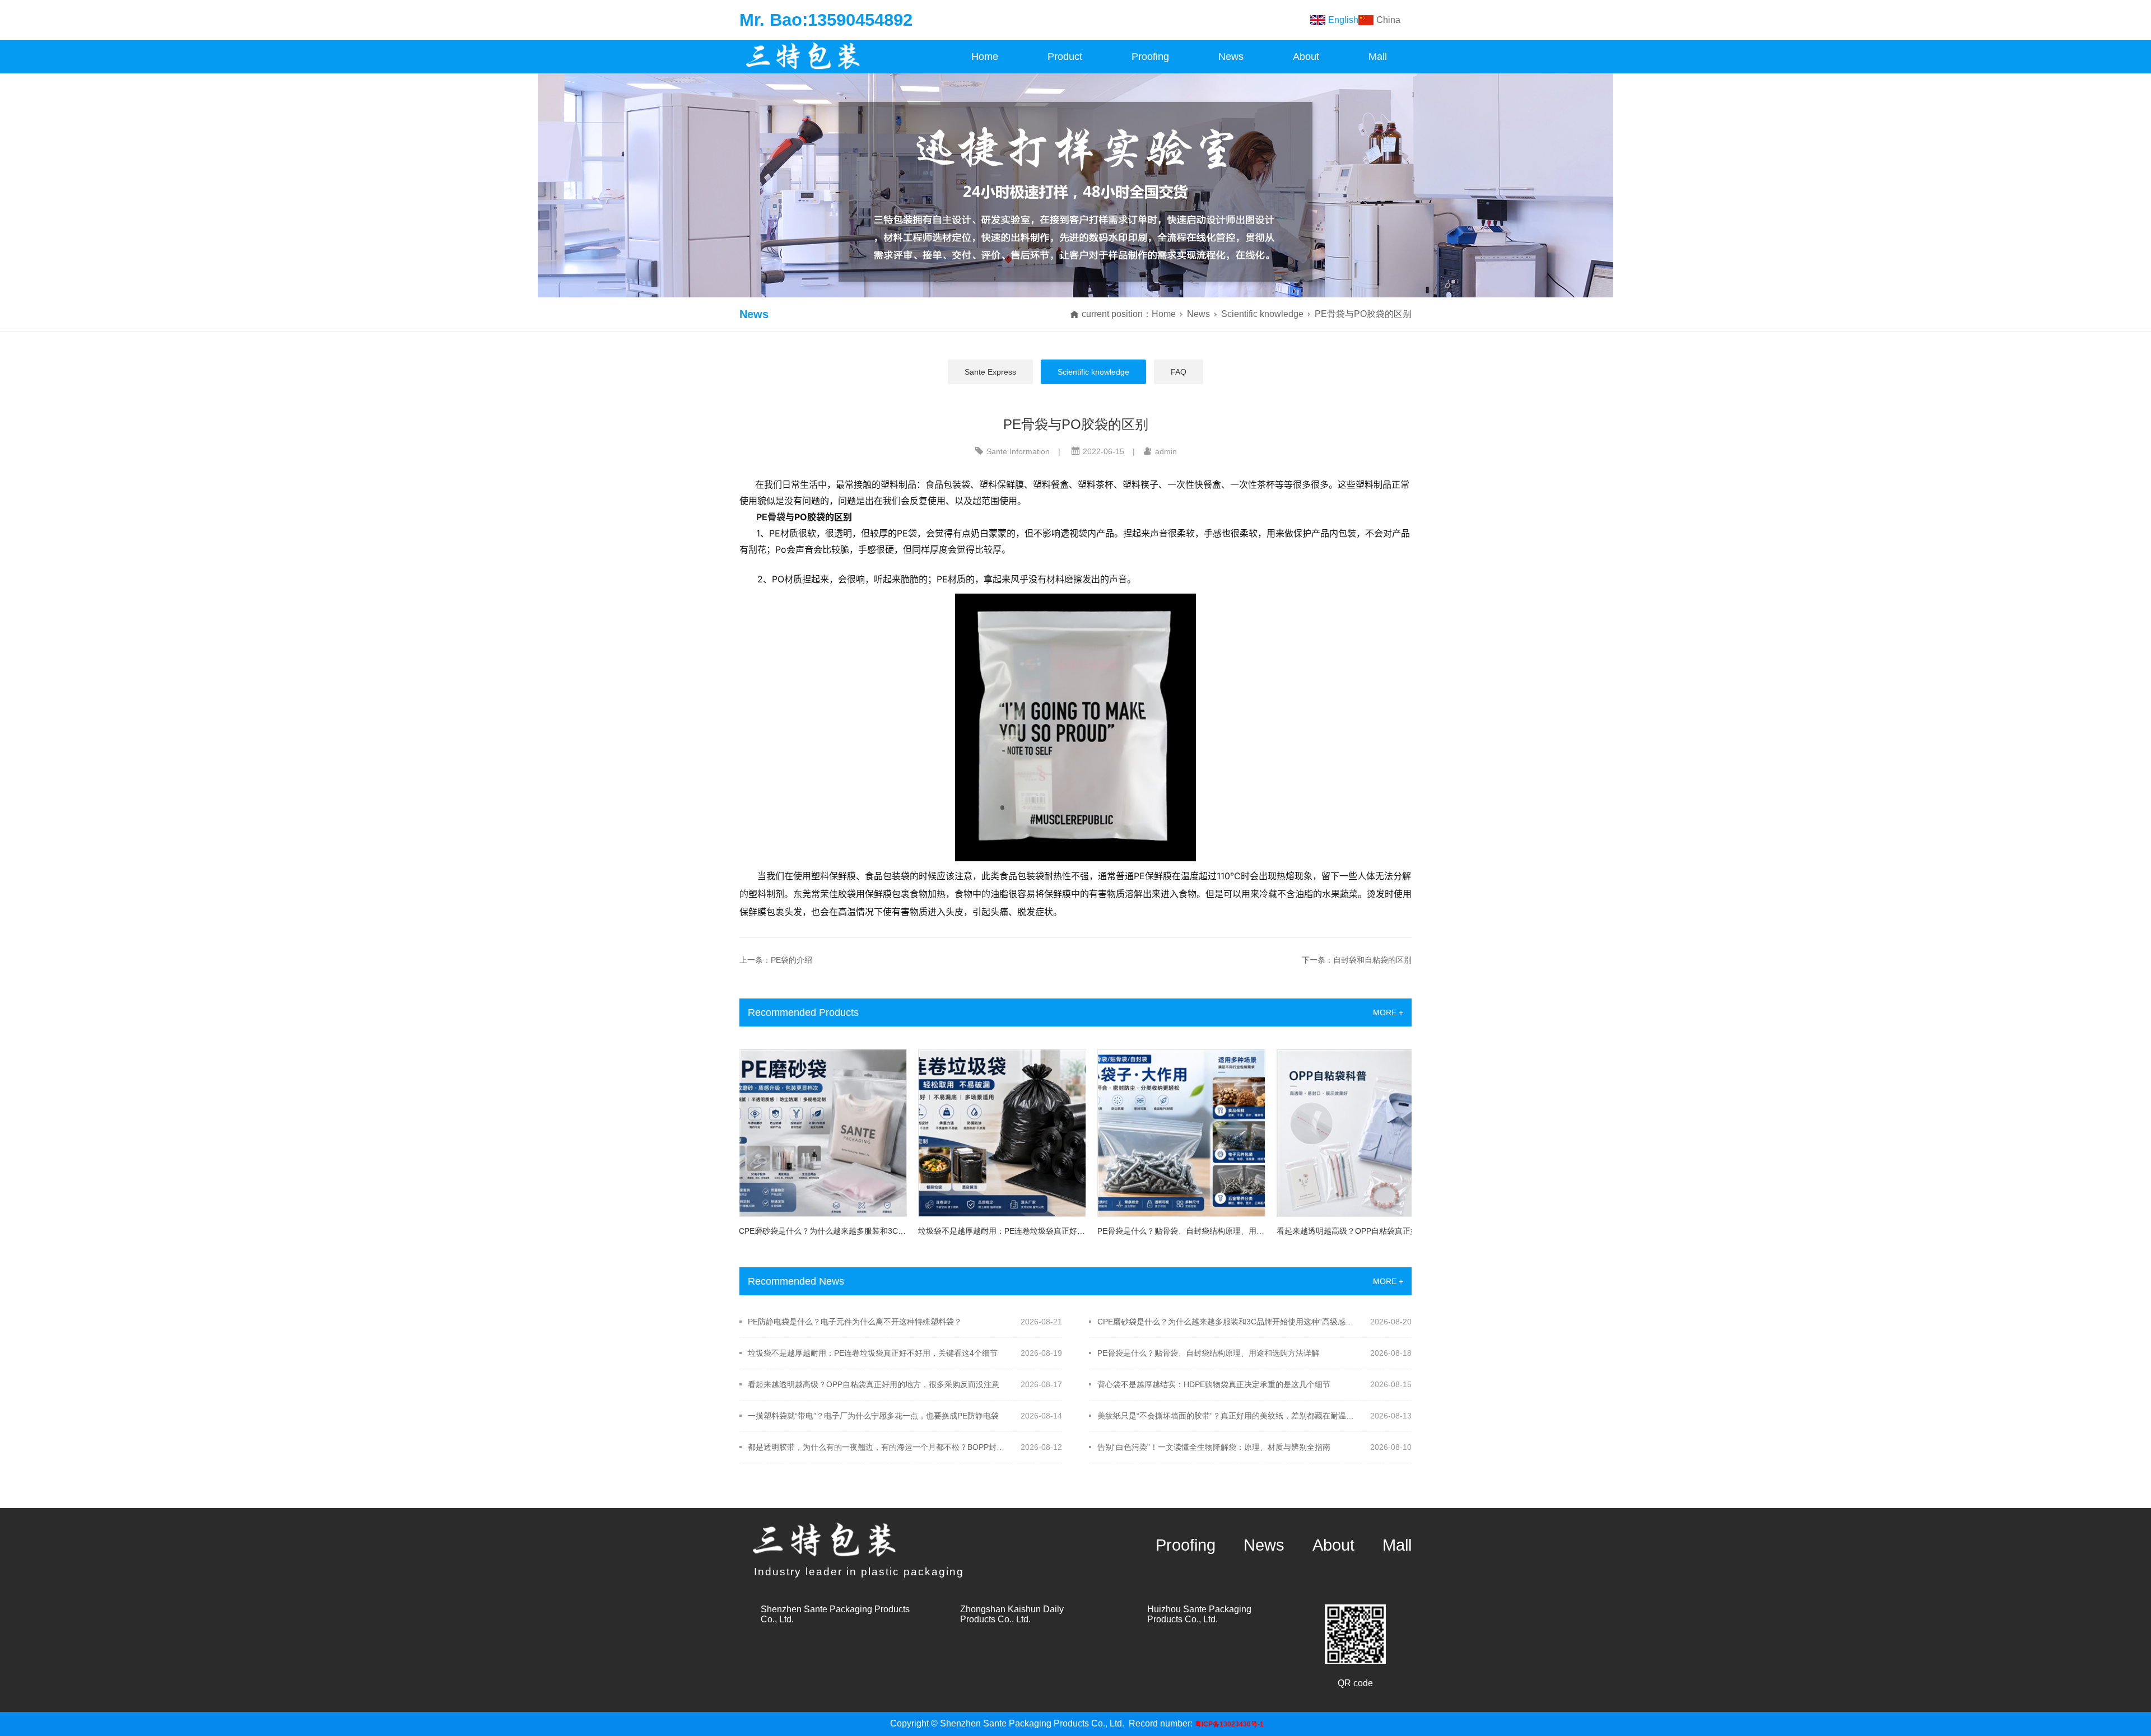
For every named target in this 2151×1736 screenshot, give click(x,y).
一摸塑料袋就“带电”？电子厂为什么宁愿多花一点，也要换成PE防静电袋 (873, 1416)
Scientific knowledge (1262, 314)
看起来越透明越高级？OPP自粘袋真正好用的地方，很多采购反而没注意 (874, 1384)
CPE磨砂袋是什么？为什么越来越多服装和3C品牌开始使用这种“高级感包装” (1226, 1322)
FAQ (1179, 372)
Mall (1378, 57)
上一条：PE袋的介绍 (776, 960)
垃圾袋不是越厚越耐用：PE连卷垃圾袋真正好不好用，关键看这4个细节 (873, 1353)
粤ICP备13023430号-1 (1229, 1724)
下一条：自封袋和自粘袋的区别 (1357, 960)
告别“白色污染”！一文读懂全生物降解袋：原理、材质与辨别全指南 (1214, 1447)
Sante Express (990, 372)
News (1231, 57)
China (1388, 20)
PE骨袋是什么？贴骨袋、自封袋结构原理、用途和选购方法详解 (1208, 1353)
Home (985, 57)
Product (1065, 57)
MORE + (1388, 1012)
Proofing (1150, 57)
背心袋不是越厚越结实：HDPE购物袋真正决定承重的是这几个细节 (1214, 1384)
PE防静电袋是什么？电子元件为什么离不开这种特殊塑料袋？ (855, 1322)
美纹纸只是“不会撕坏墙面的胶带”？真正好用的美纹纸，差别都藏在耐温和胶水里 (1226, 1416)
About (1306, 57)
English (1343, 20)
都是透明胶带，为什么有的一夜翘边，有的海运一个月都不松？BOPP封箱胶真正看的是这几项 (877, 1447)
